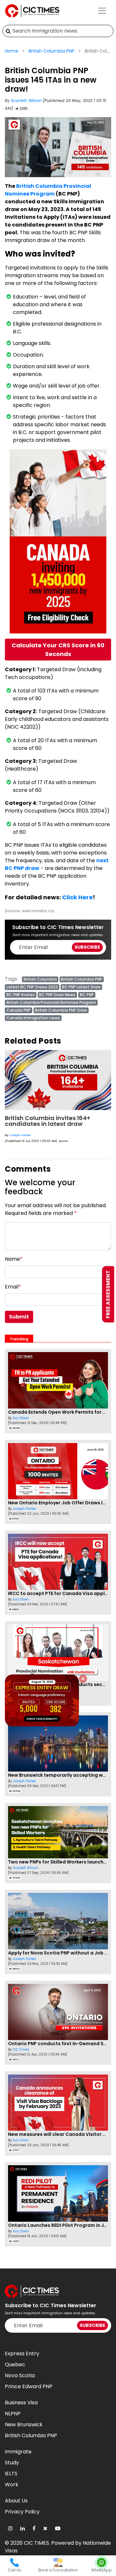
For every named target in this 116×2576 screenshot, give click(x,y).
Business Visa (21, 2403)
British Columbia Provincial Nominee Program (48, 190)
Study (12, 2463)
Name (14, 1259)
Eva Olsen (21, 1418)
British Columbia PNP (52, 51)
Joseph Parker (20, 1135)
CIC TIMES (36, 2543)
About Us (16, 2501)
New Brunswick (24, 2424)
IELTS (11, 2474)
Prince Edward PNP (29, 2386)
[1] (8, 31)
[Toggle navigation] (102, 11)
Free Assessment (108, 1294)
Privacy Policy (22, 2512)
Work (12, 2485)
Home (12, 51)
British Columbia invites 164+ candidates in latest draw (48, 1121)
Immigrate (18, 2452)
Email (13, 1287)
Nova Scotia (20, 2375)
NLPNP (13, 2414)
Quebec (15, 2364)
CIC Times (21, 2050)
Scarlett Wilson (27, 101)
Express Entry (22, 2354)
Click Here (77, 897)
